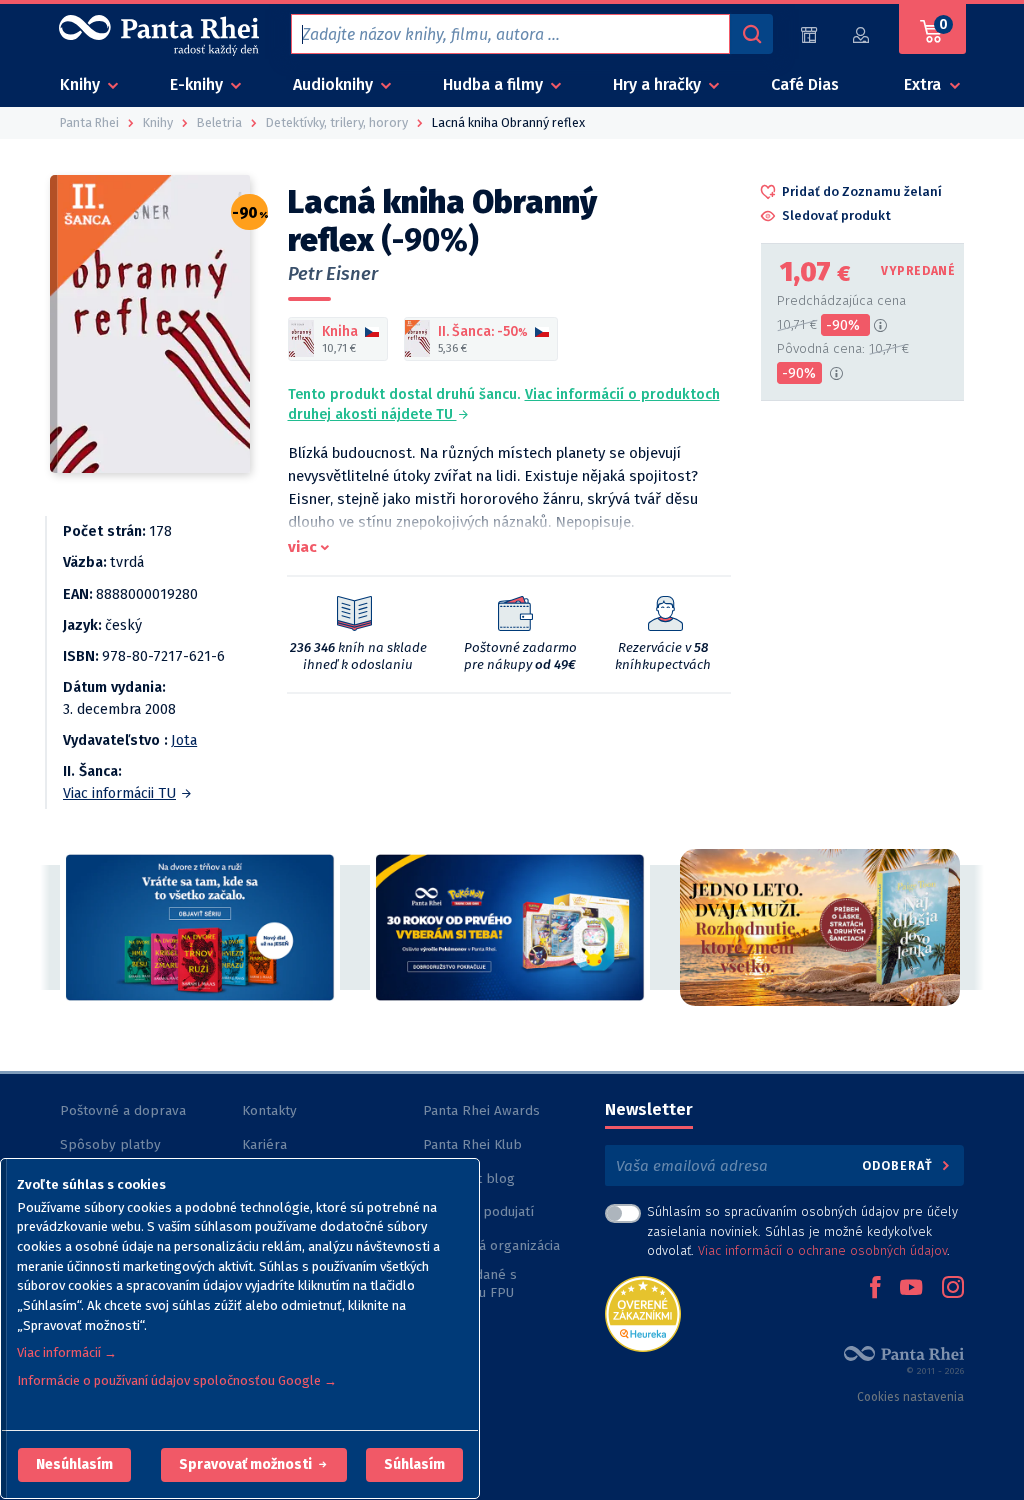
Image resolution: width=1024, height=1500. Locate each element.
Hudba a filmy (495, 84)
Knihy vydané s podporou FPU (470, 1283)
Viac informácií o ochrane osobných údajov (822, 1250)
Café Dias (805, 84)
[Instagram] (953, 1289)
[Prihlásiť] (862, 34)
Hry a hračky (659, 84)
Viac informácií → (67, 1352)
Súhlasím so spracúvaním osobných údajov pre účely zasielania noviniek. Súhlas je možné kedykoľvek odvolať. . (802, 1230)
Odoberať (899, 1165)
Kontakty (269, 1110)
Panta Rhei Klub (472, 1144)
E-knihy (198, 84)
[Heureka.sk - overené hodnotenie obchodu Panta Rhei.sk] (643, 1312)
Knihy (82, 84)
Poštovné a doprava (123, 1110)
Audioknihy (335, 84)
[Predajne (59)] (809, 34)
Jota (184, 740)
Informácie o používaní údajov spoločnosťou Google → (177, 1380)
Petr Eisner (333, 274)
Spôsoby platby (110, 1144)
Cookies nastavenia (910, 1397)
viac (302, 547)
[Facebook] (875, 1289)
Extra (924, 84)
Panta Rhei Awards (481, 1110)
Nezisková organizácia (491, 1245)
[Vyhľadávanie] (751, 34)
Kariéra (264, 1144)
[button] (74, 1465)
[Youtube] (911, 1289)
